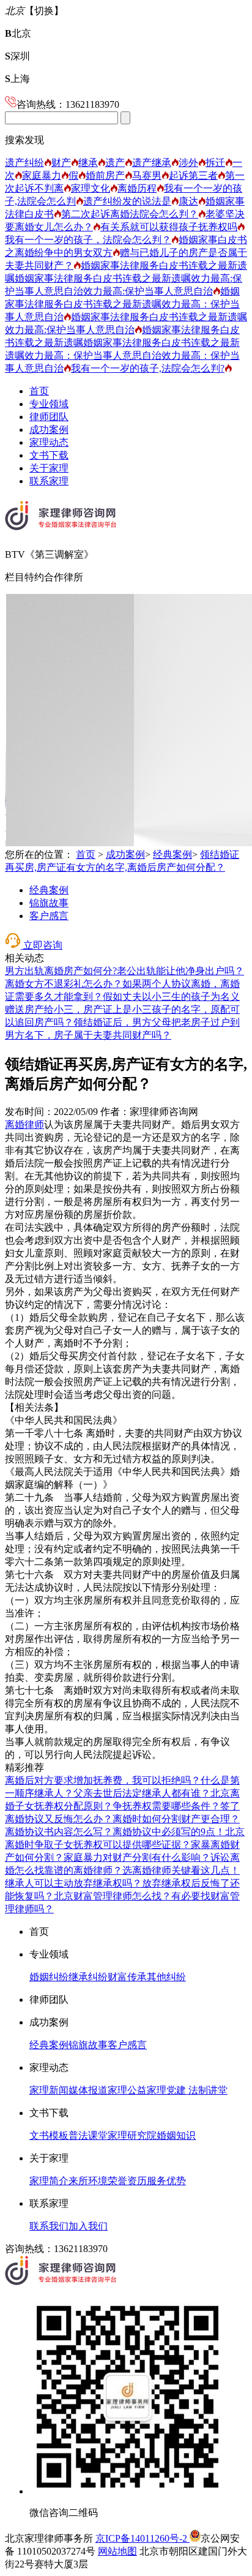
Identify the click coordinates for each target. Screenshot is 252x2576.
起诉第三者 (193, 175)
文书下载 (49, 455)
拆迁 (215, 163)
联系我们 (49, 2226)
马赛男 (147, 175)
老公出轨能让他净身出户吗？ (180, 971)
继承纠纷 (88, 1977)
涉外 (188, 163)
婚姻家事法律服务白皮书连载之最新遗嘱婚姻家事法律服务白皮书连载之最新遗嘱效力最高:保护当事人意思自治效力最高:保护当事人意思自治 (126, 278)
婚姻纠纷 (49, 1977)
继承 (88, 163)
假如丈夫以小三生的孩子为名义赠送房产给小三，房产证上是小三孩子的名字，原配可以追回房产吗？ (122, 1009)
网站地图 (117, 2551)
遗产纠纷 (24, 163)
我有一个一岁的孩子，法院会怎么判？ (88, 240)
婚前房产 (105, 175)
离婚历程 (137, 188)
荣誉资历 (127, 2181)
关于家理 (49, 468)
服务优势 (166, 2181)
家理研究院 (132, 2135)
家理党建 (166, 2090)
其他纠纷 (166, 1977)
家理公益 (127, 2090)
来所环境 (88, 2181)
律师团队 (49, 417)
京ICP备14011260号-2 (143, 2538)
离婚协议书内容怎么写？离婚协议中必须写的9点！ (115, 1832)
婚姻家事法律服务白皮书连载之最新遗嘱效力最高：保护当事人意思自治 (122, 304)
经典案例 (172, 854)
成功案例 (49, 430)
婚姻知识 (176, 2135)
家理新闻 (49, 2090)
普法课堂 (88, 2135)
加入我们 (88, 2226)
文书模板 (49, 2135)
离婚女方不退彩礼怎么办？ (64, 984)
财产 (61, 163)
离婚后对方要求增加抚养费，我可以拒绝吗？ (103, 1780)
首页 (39, 391)
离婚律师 (24, 1125)
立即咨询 (42, 945)
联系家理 (49, 481)
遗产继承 (152, 163)
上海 (17, 79)
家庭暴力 (42, 175)
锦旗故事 (49, 903)
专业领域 (49, 404)
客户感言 (49, 916)
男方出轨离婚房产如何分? (61, 971)
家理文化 (91, 188)
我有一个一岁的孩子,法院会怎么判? (148, 368)
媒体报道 (88, 2090)
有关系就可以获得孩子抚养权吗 (169, 227)
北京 (18, 33)
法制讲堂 (207, 2090)
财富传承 (127, 1977)
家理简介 (49, 2181)
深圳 (17, 56)
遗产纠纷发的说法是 (127, 201)
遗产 (115, 163)
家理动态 (49, 442)
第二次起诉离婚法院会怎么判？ (130, 214)
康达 (188, 201)
